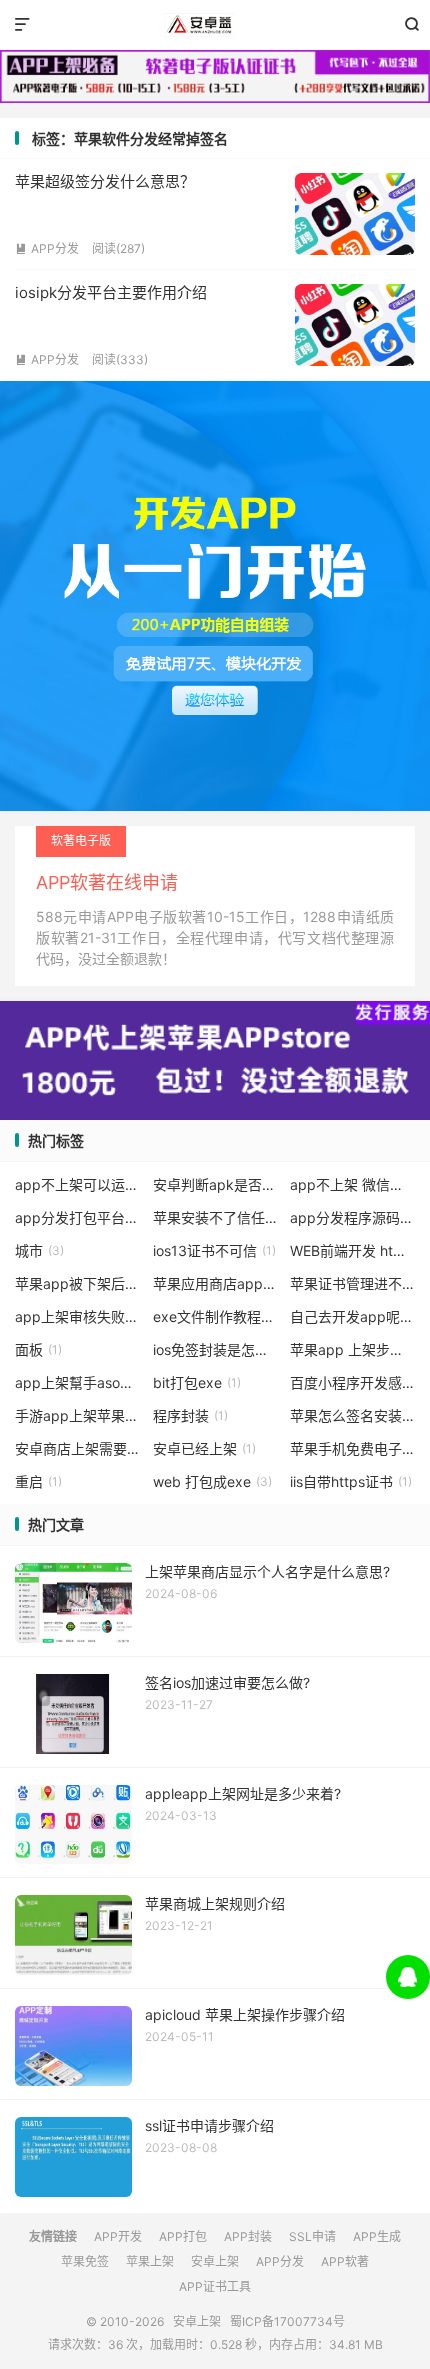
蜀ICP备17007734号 (287, 2321)
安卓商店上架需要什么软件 (77, 1448)
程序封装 (190, 1415)
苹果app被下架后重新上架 (77, 1283)
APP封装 (248, 2236)
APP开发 (118, 2236)
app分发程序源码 (352, 1217)
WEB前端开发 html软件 (352, 1250)
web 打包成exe (212, 1481)
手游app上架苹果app (77, 1415)
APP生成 (377, 2236)
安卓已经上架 (204, 1448)
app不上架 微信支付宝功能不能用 (352, 1184)
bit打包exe (197, 1382)
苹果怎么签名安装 (352, 1415)
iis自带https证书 (351, 1481)
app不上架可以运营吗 (77, 1184)
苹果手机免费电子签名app (352, 1448)
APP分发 (47, 248)
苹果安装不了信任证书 (215, 1217)
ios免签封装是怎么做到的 (215, 1349)
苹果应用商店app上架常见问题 (215, 1283)
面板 (38, 1349)
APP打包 (183, 2236)
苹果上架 (150, 2261)
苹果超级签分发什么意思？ (105, 181)
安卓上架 (215, 25)
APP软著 (345, 2261)
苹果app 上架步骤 (352, 1349)
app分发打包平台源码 (77, 1217)
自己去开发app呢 (352, 1316)
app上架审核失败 (77, 1316)
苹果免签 (85, 2261)
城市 (39, 1250)
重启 (38, 1481)
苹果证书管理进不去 (352, 1283)
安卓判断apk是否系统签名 (215, 1184)
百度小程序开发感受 (352, 1382)
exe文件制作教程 (215, 1316)
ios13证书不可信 (214, 1250)
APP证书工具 (215, 2286)
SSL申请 (312, 2236)
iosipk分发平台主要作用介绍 (111, 292)
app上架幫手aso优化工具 (77, 1382)
